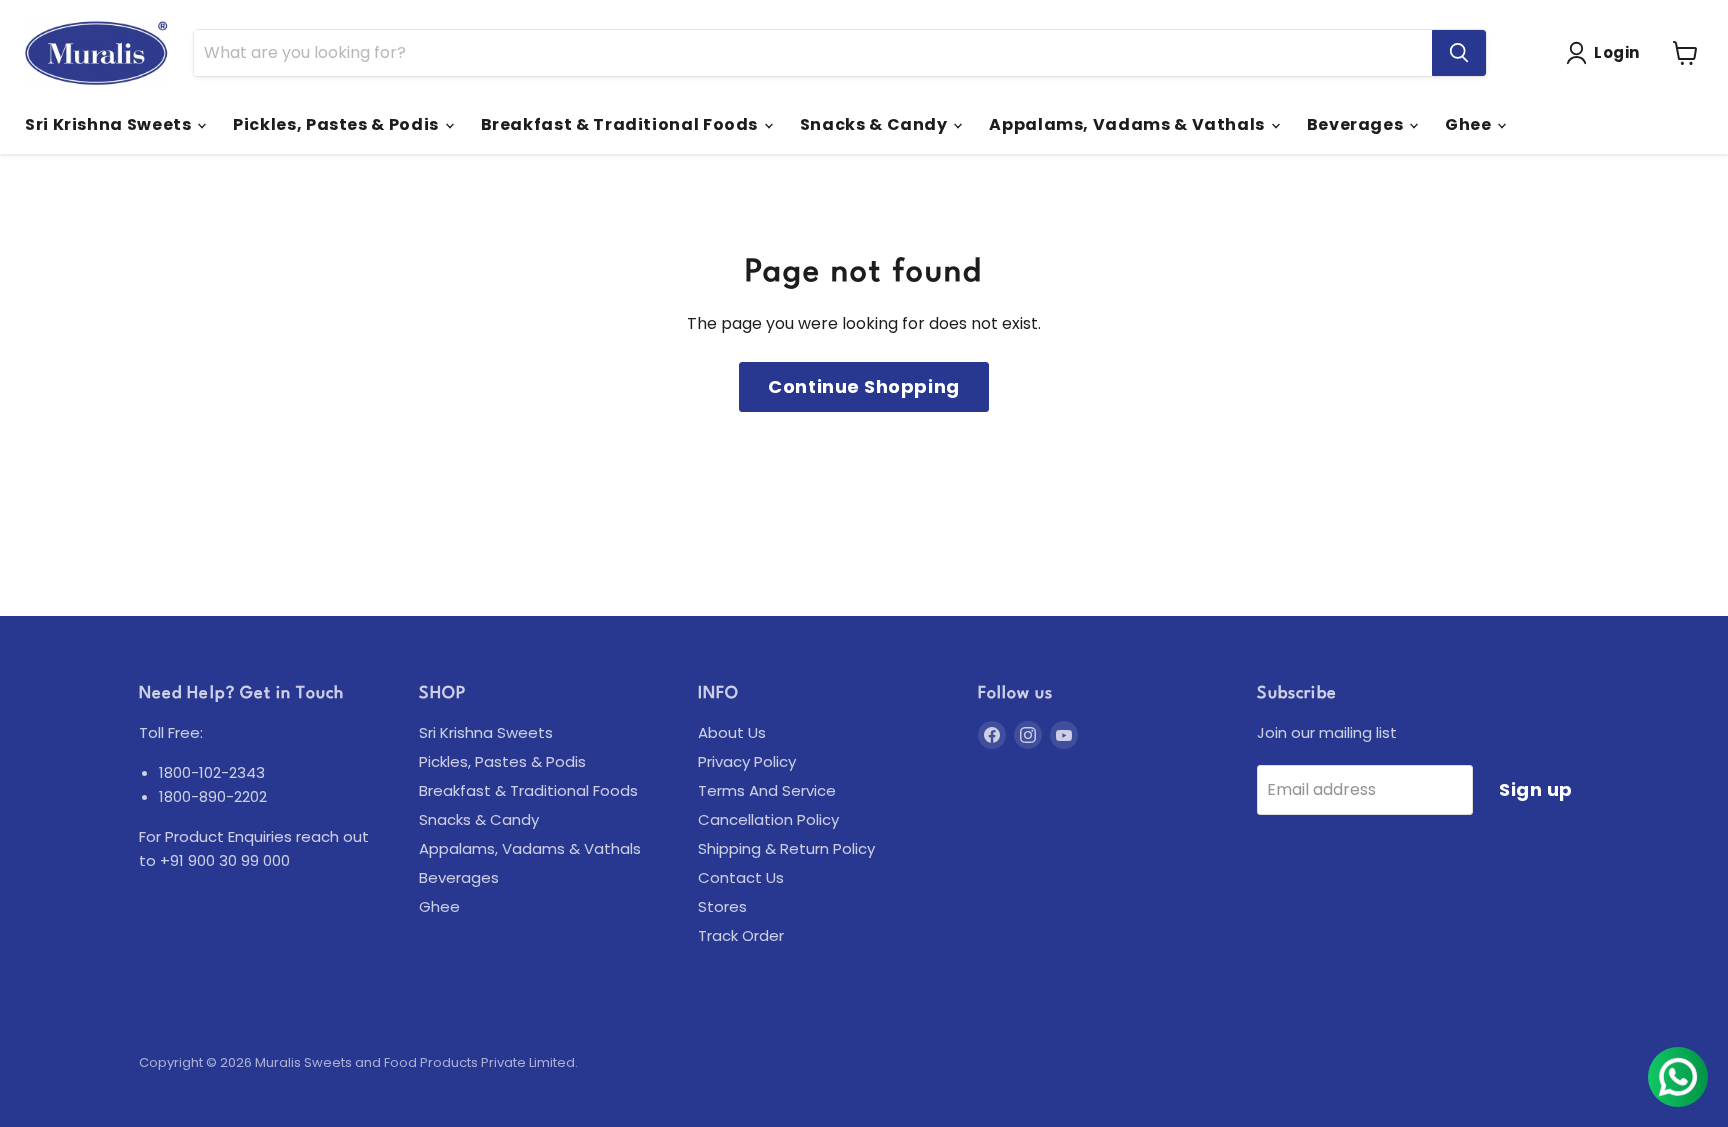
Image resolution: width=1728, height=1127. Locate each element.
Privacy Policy (747, 761)
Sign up (1536, 789)
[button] (1607, 53)
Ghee (1470, 124)
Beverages (1357, 124)
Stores (722, 906)
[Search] (1459, 53)
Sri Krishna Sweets (110, 124)
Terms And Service (767, 790)
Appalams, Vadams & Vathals (1128, 124)
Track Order (741, 935)
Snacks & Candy (876, 124)
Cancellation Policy (768, 819)
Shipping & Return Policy (786, 848)
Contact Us (741, 877)
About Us (732, 732)
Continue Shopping (863, 386)
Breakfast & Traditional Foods (621, 124)
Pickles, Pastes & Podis (337, 124)
